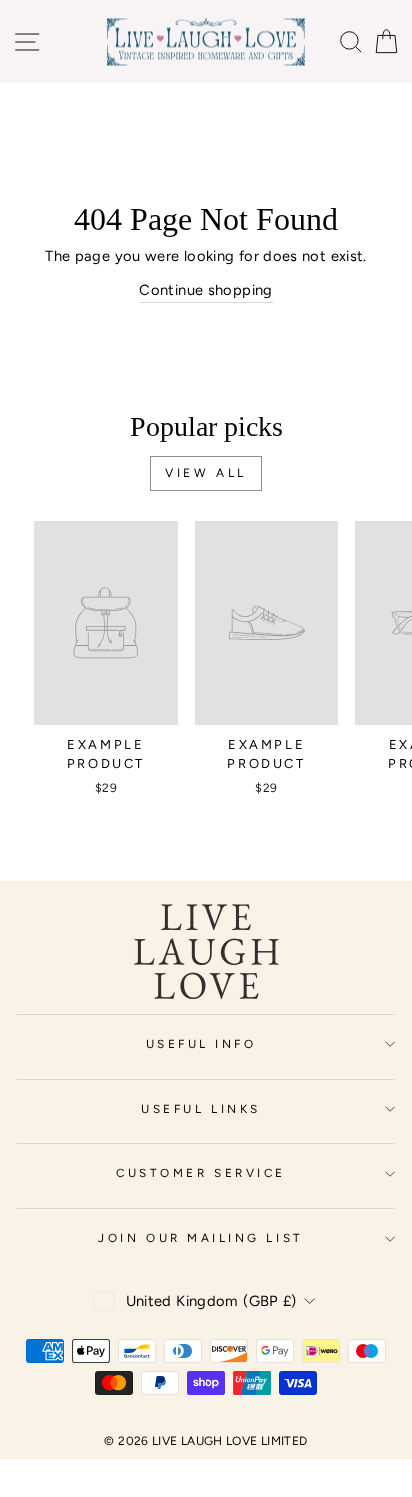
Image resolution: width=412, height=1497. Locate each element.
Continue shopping (205, 290)
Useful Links (200, 1109)
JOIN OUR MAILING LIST (200, 1238)
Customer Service (201, 1173)
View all (206, 473)
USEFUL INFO (201, 1044)
